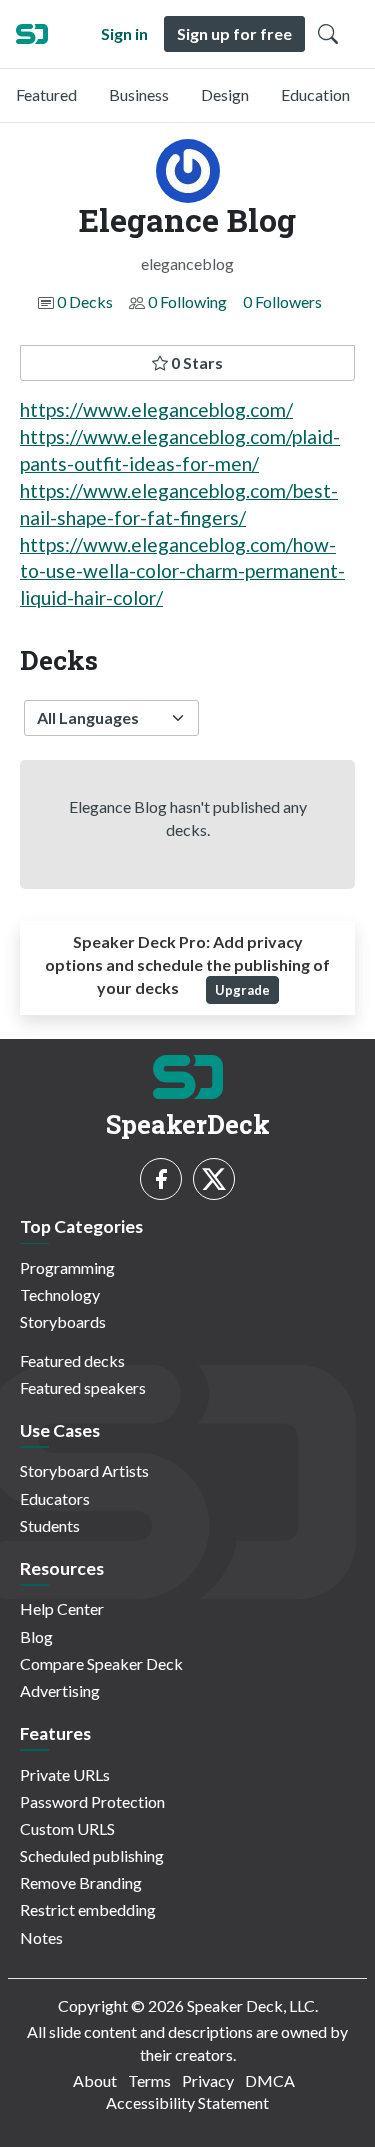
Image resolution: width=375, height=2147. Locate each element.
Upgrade (242, 990)
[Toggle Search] (328, 34)
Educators (55, 1498)
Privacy (208, 2080)
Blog (36, 1636)
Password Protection (92, 1801)
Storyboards (63, 1321)
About (95, 2080)
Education (315, 94)
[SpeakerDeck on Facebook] (161, 1179)
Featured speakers (83, 1387)
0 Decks (85, 301)
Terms (149, 2080)
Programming (67, 1267)
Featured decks (72, 1360)
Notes (41, 1937)
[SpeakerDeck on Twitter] (214, 1179)
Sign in (124, 33)
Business (139, 94)
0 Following (187, 301)
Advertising (60, 1690)
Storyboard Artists (84, 1470)
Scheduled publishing (92, 1855)
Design (225, 94)
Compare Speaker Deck (101, 1663)
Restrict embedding (88, 1909)
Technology (60, 1294)
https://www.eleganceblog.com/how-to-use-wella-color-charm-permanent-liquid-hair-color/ (182, 571)
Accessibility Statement (187, 2102)
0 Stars (195, 362)
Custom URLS (67, 1828)
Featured (46, 94)
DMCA (270, 2080)
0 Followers (282, 301)
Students (50, 1525)
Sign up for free (234, 33)
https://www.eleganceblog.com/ (156, 409)
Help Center (62, 1608)
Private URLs (65, 1774)
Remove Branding (81, 1882)
